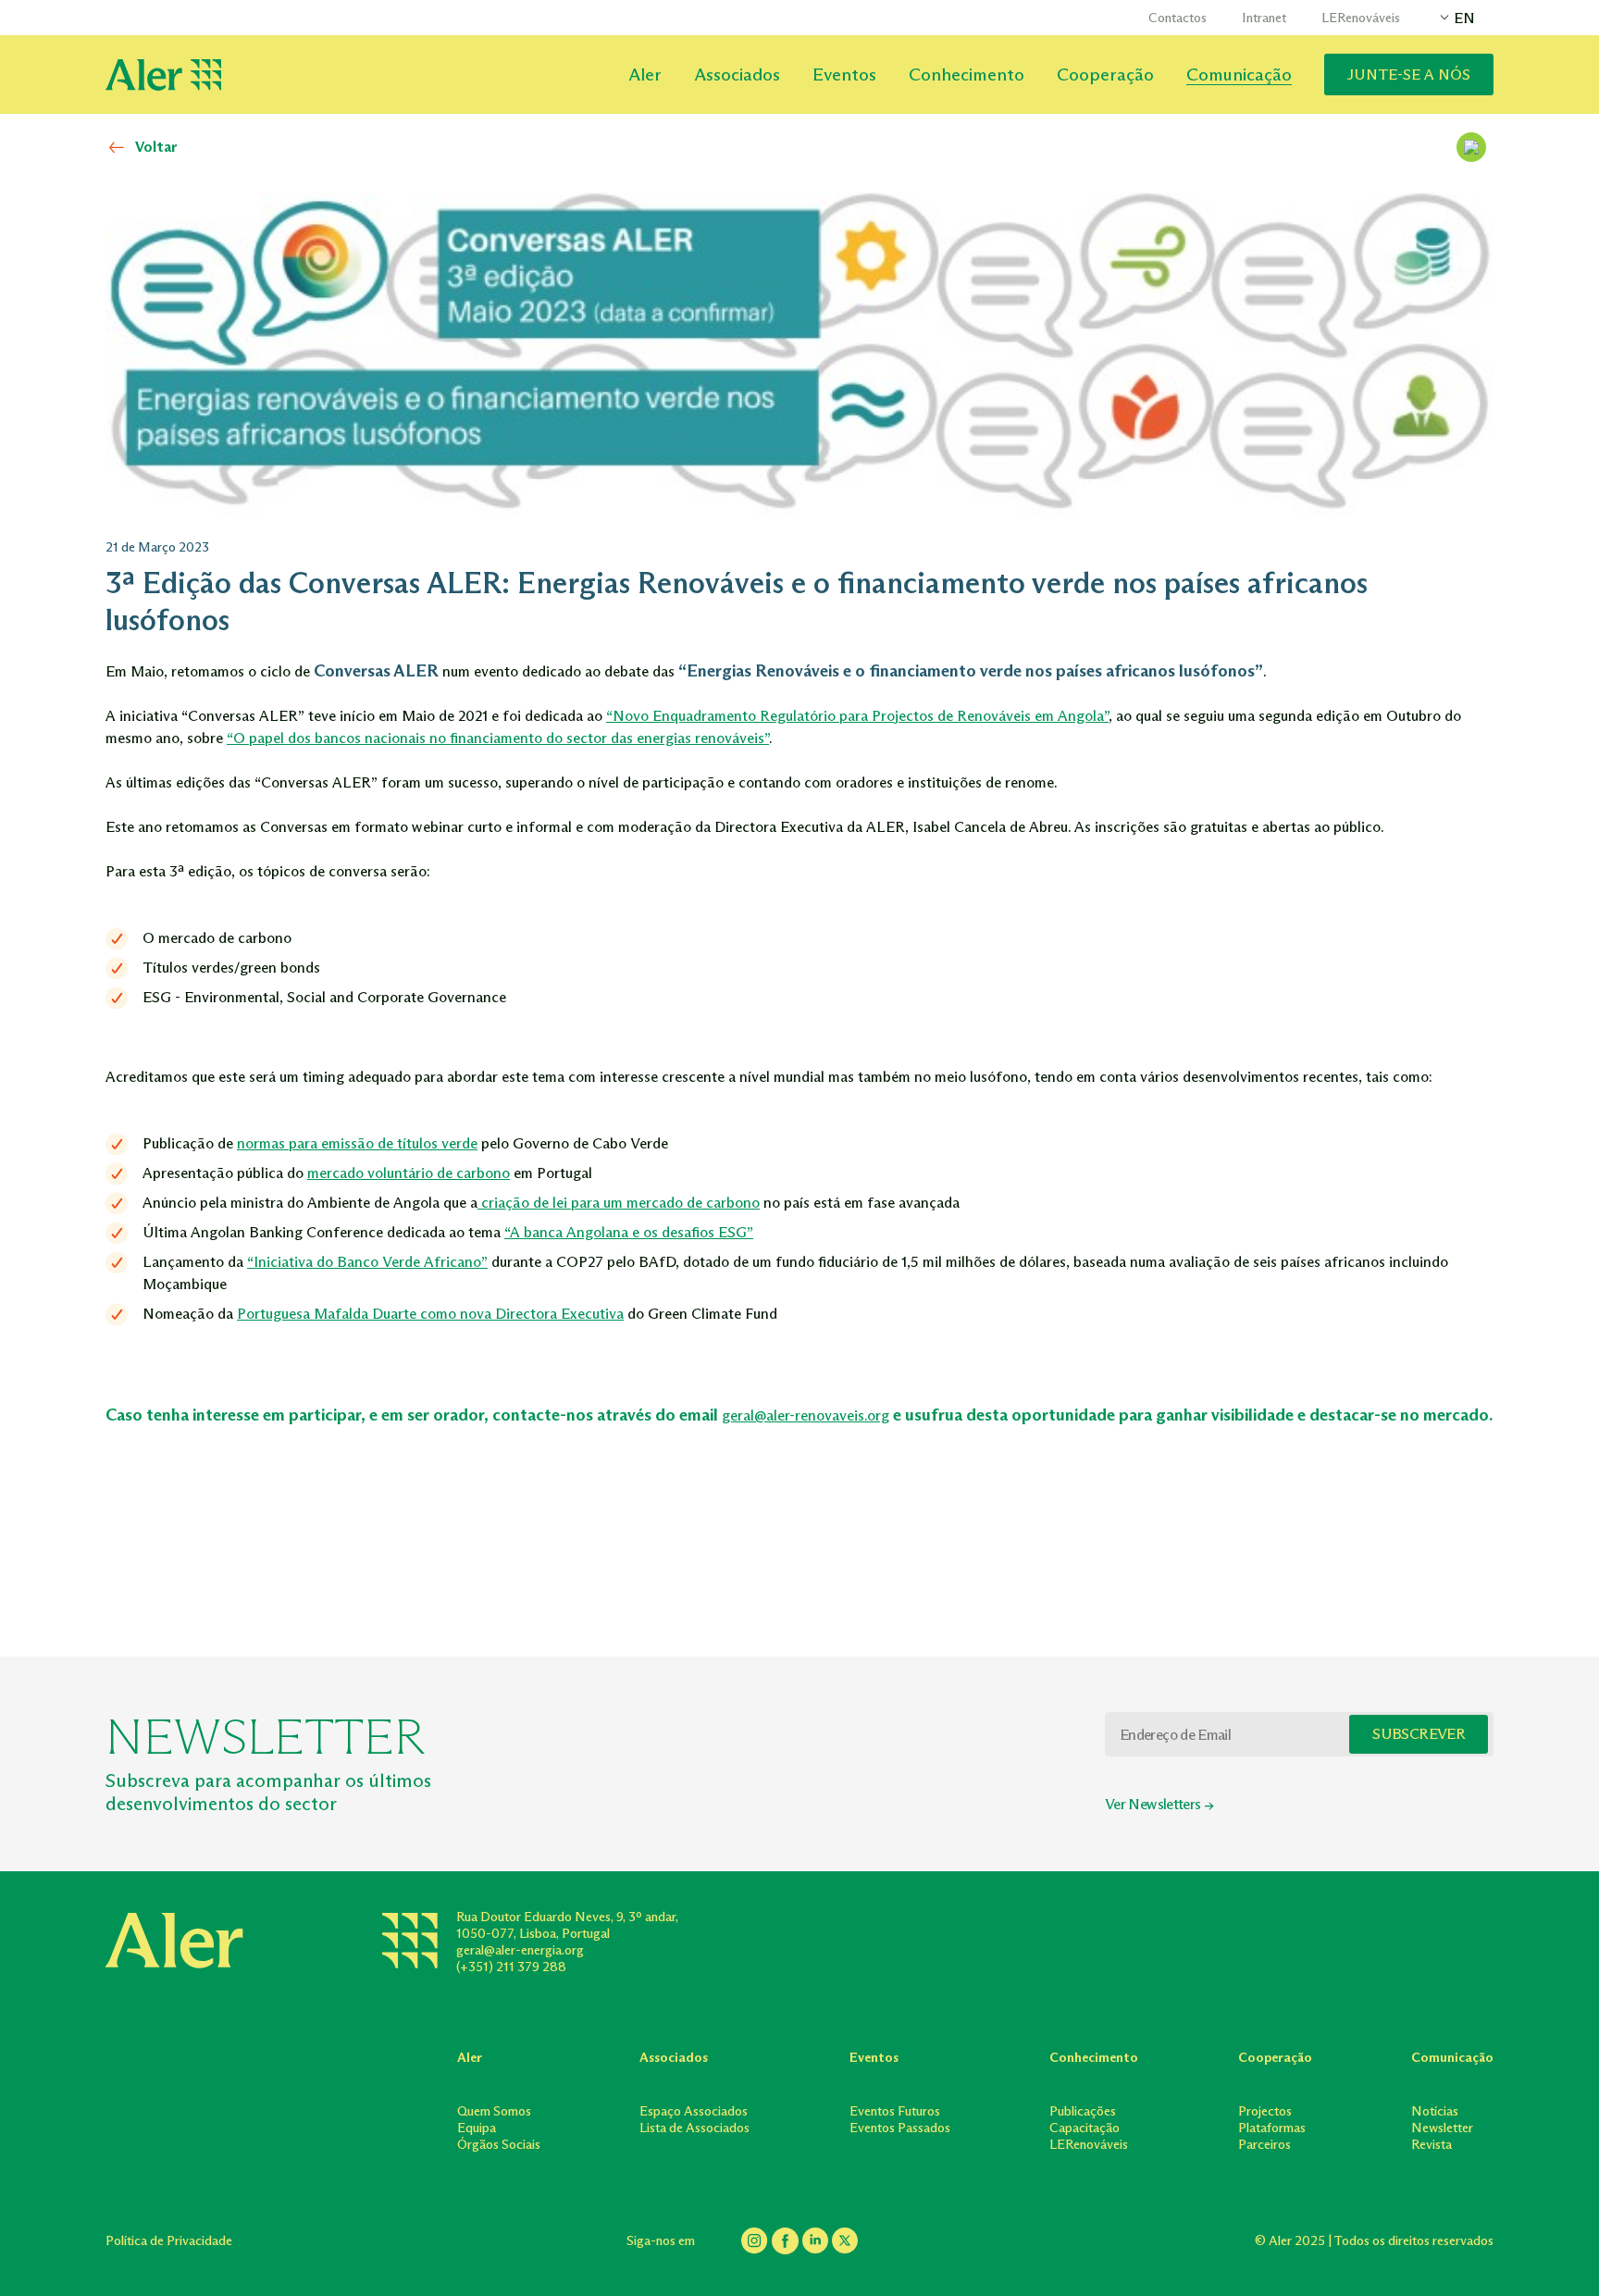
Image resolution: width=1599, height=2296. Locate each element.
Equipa (477, 2128)
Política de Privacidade (169, 2241)
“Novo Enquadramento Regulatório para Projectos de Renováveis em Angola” (857, 716)
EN (1464, 18)
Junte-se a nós (1409, 74)
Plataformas (1272, 2128)
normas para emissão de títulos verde (357, 1143)
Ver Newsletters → (1159, 1804)
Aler (645, 74)
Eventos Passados (900, 2128)
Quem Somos (494, 2111)
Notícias (1435, 2111)
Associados (737, 74)
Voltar (156, 147)
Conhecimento (967, 74)
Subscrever (1419, 1734)
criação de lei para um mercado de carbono (619, 1203)
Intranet (1264, 18)
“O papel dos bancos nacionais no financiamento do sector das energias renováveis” (498, 738)
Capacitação (1085, 2128)
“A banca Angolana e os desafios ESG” (629, 1232)
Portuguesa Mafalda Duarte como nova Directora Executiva (430, 1314)
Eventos (844, 74)
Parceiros (1264, 2145)
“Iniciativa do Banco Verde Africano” (367, 1262)
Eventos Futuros (895, 2111)
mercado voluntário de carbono (409, 1173)
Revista (1432, 2145)
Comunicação (1239, 74)
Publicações (1083, 2111)
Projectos (1265, 2111)
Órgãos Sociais (499, 2145)
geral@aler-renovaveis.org (806, 1415)
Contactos (1178, 18)
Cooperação (1105, 74)
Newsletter (1442, 2128)
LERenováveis (1361, 18)
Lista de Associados (694, 2128)
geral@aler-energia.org (520, 1950)
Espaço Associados (694, 2111)
